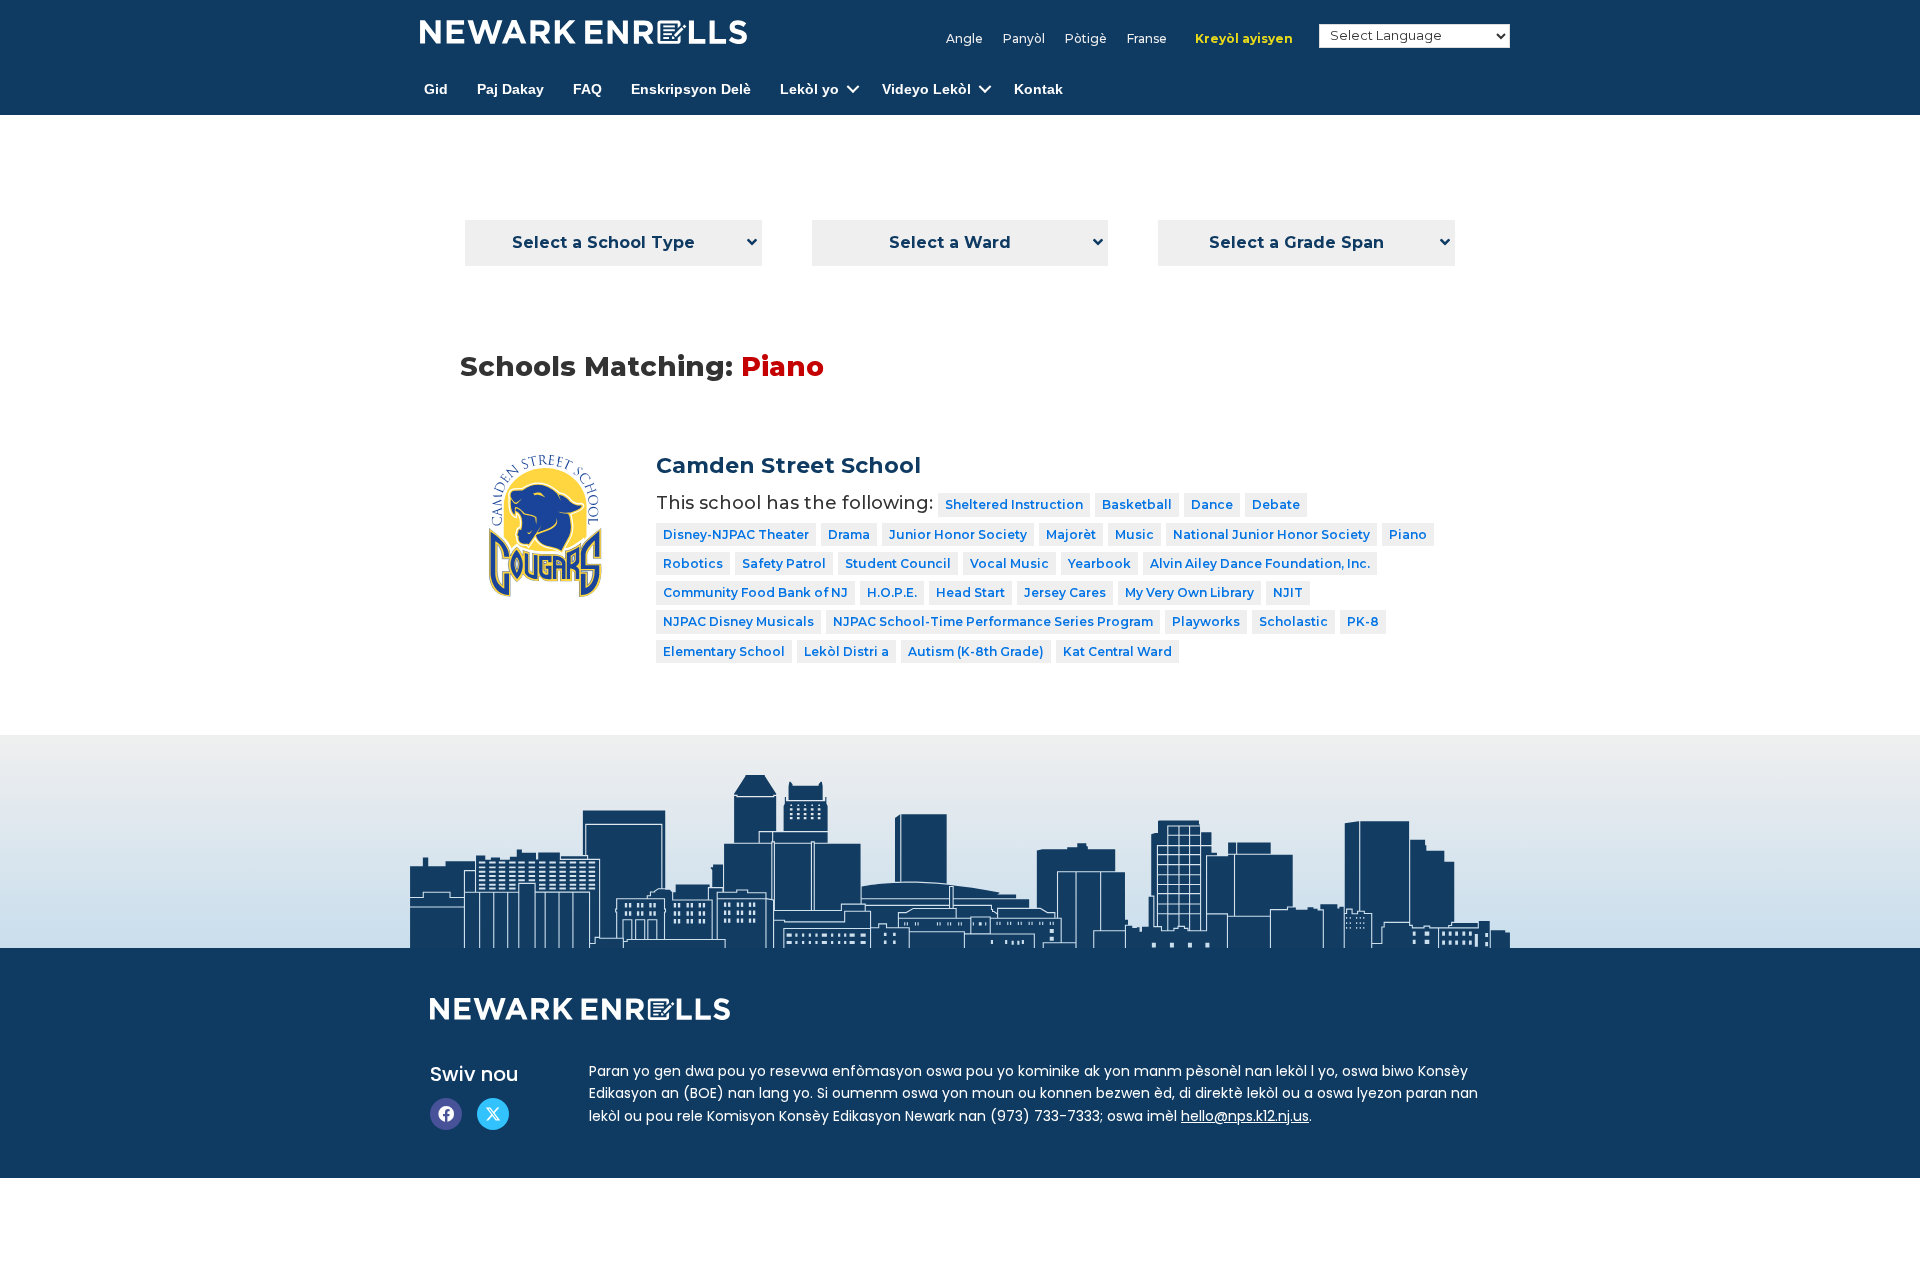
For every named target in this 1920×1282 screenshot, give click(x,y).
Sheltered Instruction (1014, 504)
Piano (1408, 534)
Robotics (693, 563)
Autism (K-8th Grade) (976, 651)
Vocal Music (1009, 563)
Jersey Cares (1065, 592)
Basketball (1137, 504)
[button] (853, 89)
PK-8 (1363, 621)
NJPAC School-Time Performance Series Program (993, 621)
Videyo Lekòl (926, 89)
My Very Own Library (1189, 592)
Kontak (1038, 89)
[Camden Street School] (543, 467)
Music (1134, 534)
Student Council (898, 563)
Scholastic (1293, 621)
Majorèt (1071, 534)
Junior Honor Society (958, 534)
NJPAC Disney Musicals (738, 621)
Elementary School (724, 651)
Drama (849, 534)
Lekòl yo (809, 89)
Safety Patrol (784, 563)
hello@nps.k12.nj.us (1245, 1116)
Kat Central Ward (1117, 651)
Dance (1212, 504)
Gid (436, 89)
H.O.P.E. (892, 592)
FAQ (587, 89)
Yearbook (1099, 563)
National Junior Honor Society (1271, 534)
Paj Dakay (510, 89)
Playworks (1206, 621)
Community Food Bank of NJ (755, 592)
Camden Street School (788, 465)
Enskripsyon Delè (691, 89)
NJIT (1288, 592)
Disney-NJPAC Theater (736, 534)
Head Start (970, 592)
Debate (1276, 504)
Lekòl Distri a (846, 651)
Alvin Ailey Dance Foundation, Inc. (1260, 563)
